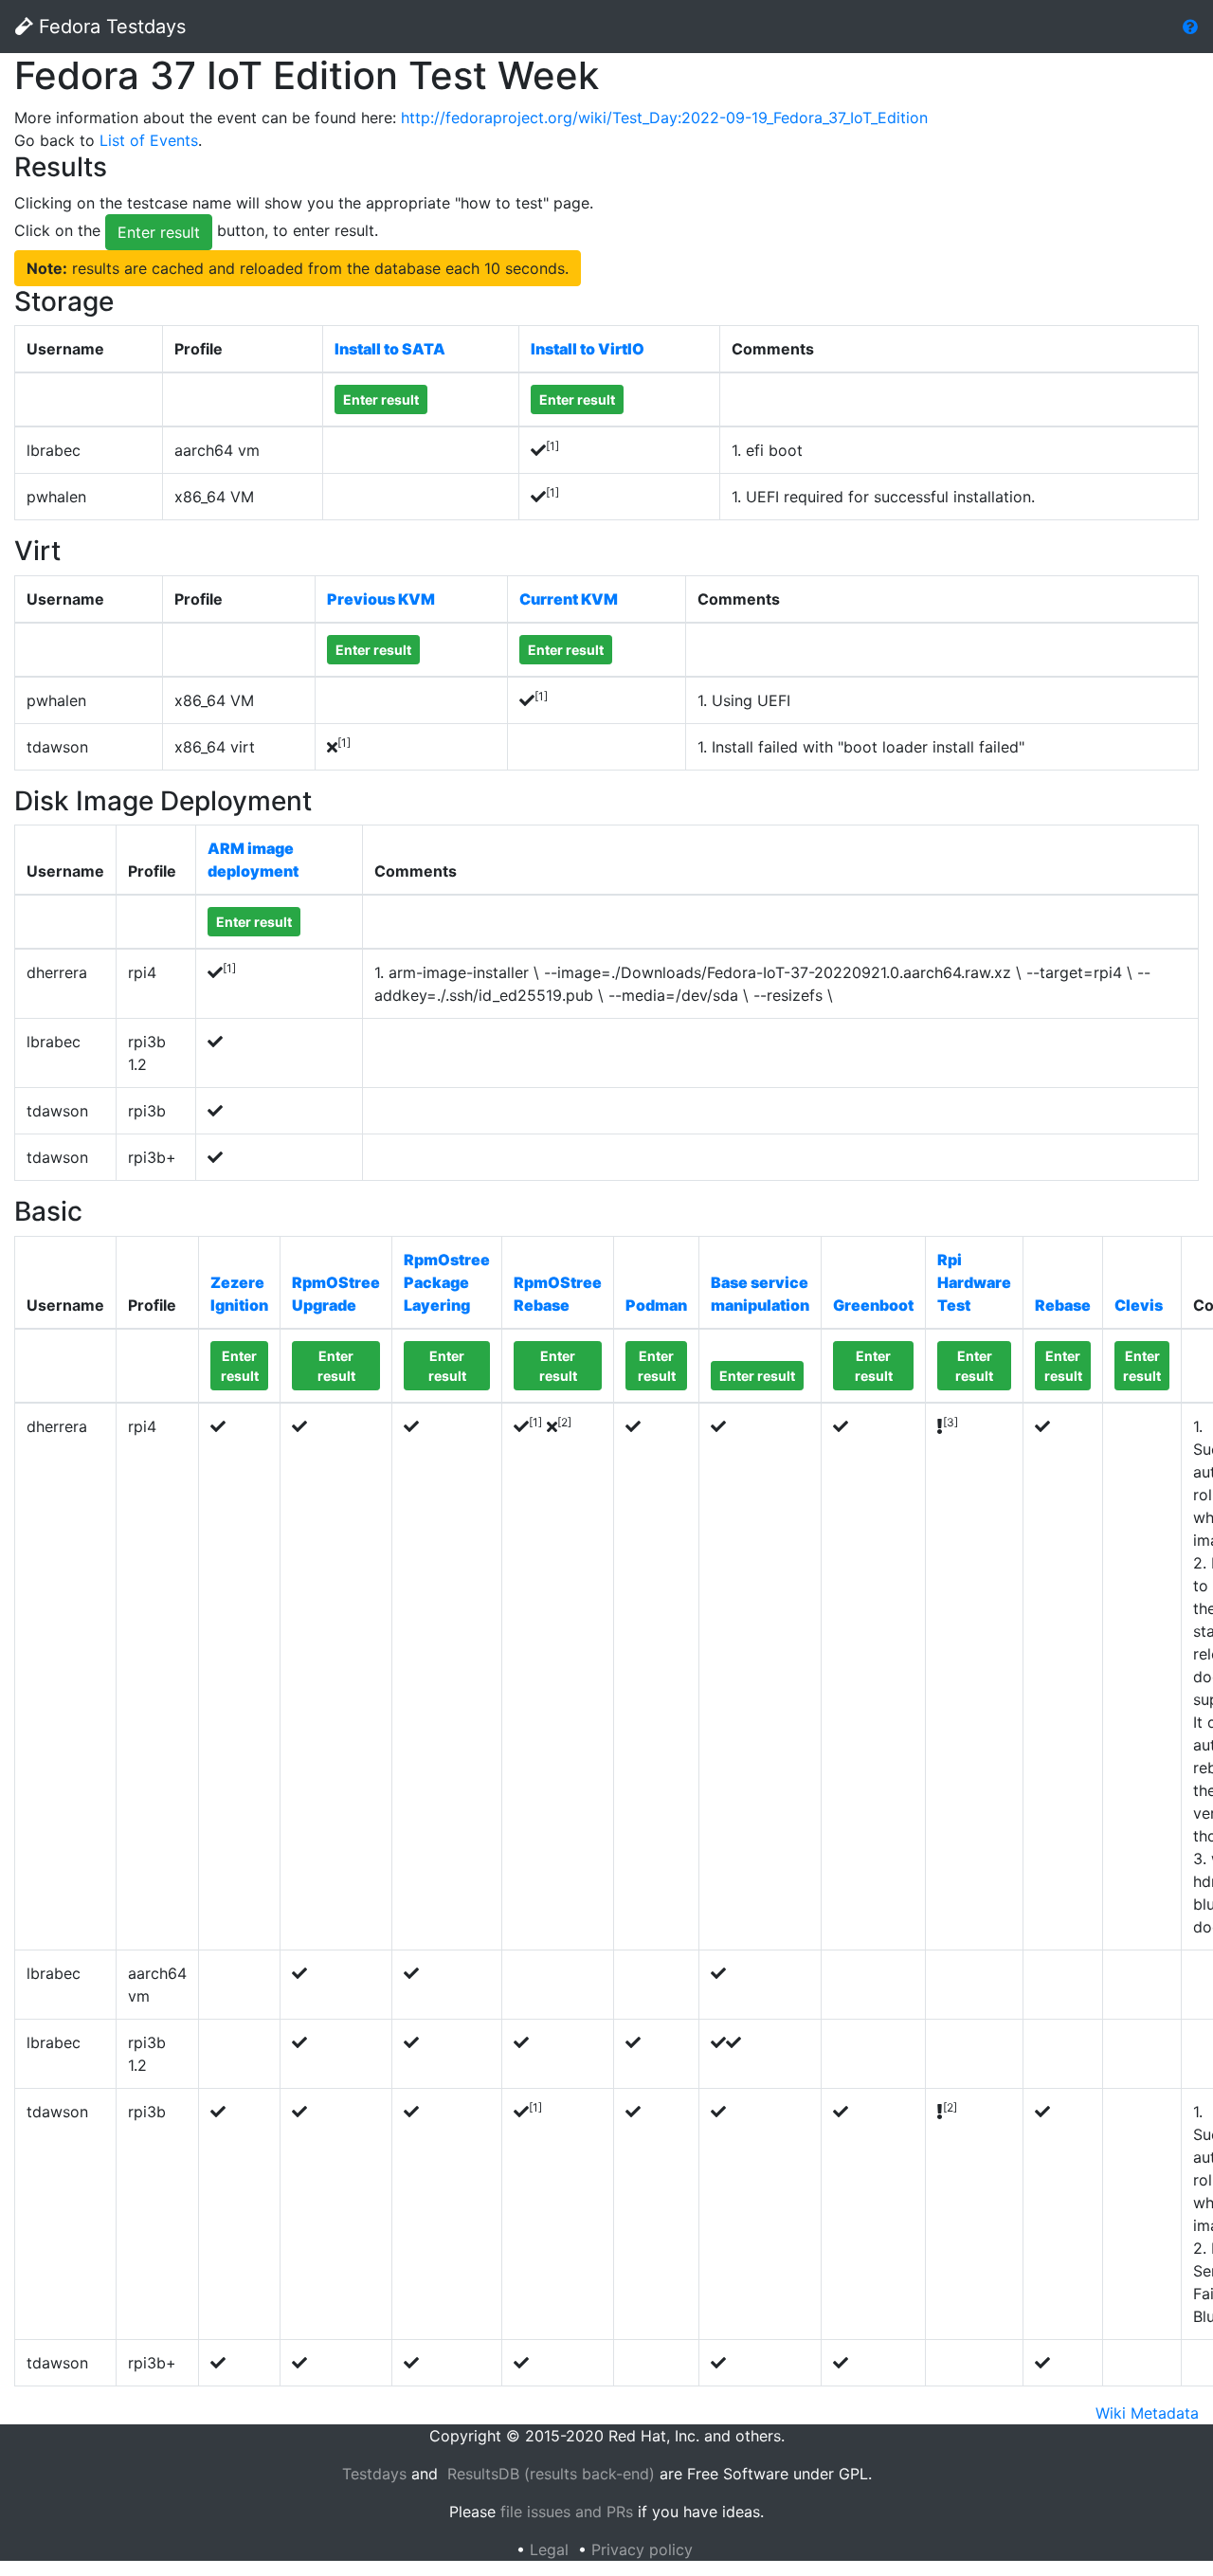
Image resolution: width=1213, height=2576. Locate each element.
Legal (549, 2549)
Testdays (374, 2474)
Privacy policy (642, 2549)
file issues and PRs (567, 2512)
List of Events (149, 140)
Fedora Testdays (109, 27)
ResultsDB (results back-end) (551, 2474)
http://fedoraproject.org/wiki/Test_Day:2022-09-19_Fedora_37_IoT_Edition (664, 118)
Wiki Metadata (1147, 2413)
